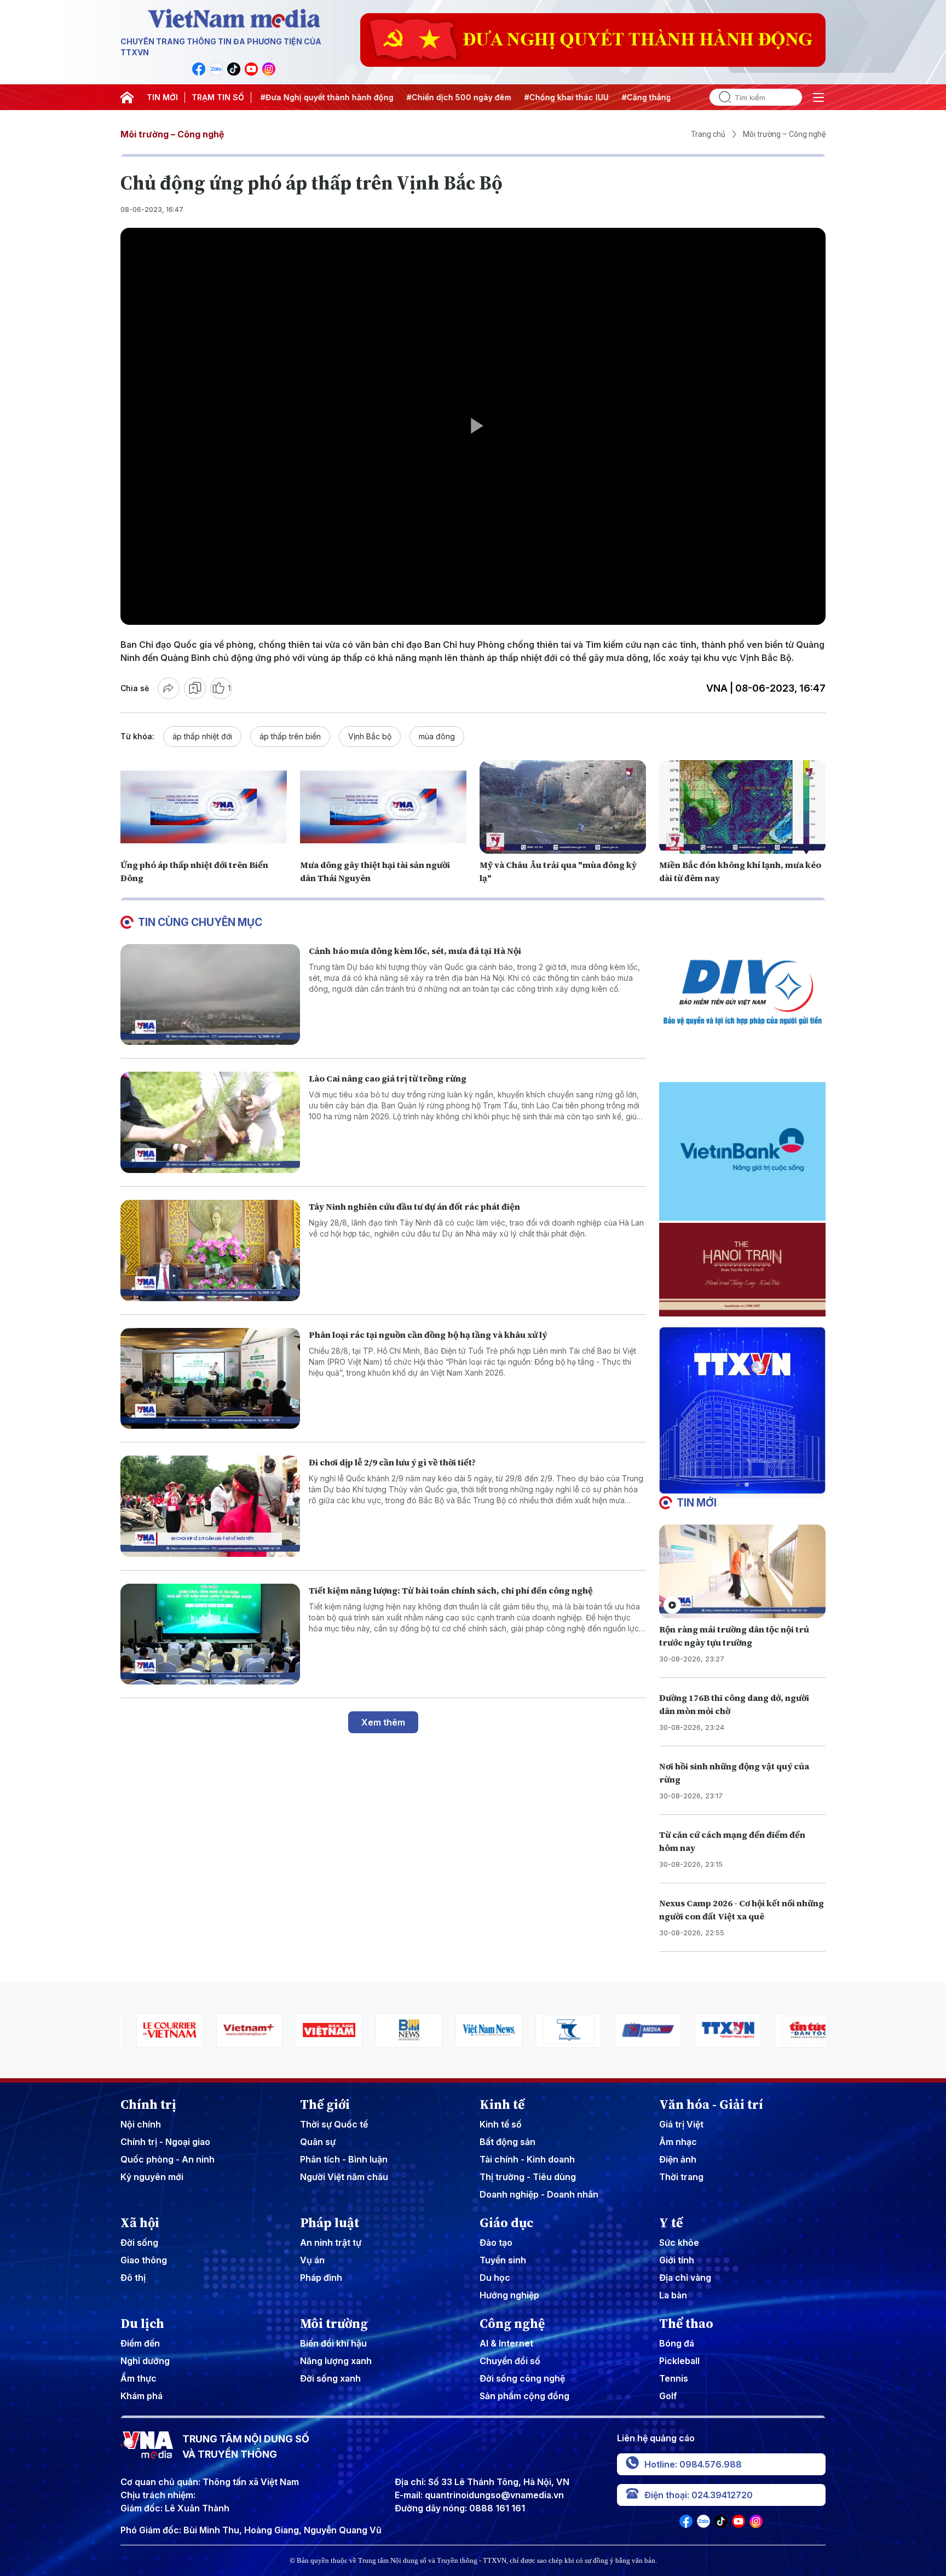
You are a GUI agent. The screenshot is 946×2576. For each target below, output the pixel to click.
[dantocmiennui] (473, 2030)
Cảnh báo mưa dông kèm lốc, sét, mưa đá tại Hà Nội (415, 951)
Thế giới (325, 2104)
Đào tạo (496, 2242)
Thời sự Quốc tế (334, 2124)
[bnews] (314, 2030)
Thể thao (686, 2324)
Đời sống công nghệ (522, 2378)
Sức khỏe (679, 2242)
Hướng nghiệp (509, 2295)
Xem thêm (383, 1722)
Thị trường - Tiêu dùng (528, 2177)
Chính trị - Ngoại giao (165, 2142)
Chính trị (148, 2104)
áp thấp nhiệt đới (202, 736)
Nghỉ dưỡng (145, 2361)
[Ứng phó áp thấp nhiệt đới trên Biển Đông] (204, 807)
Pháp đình (321, 2278)
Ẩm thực (139, 2378)
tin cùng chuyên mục (200, 922)
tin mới (697, 1503)
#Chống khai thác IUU (504, 97)
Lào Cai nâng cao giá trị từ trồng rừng (388, 1078)
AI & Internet (506, 2343)
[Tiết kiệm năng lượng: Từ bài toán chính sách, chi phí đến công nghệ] (210, 1634)
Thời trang (681, 2177)
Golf (668, 2396)
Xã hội (140, 2223)
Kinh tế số (501, 2124)
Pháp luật (330, 2223)
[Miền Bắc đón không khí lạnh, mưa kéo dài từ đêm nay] (742, 807)
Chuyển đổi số (510, 2361)
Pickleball (679, 2361)
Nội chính (141, 2124)
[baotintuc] (712, 2030)
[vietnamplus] (154, 2030)
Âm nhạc (678, 2142)
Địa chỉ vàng (685, 2278)
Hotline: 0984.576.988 (693, 2464)
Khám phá (142, 2396)
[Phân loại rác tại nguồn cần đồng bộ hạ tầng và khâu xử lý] (210, 1379)
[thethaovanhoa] (792, 2030)
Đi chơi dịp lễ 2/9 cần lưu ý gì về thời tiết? (392, 1462)
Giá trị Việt (681, 2124)
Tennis (674, 2378)
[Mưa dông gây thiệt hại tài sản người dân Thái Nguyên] (383, 807)
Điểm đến (140, 2343)
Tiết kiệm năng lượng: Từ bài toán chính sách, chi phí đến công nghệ (451, 1590)
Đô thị (133, 2278)
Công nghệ (512, 2324)
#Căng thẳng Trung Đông (608, 97)
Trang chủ (708, 134)
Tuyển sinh (503, 2260)
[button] (738, 1485)
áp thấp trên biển (290, 736)
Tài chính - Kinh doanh (527, 2159)
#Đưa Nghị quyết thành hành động (265, 97)
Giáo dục (507, 2223)
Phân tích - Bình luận (344, 2159)
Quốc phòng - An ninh (168, 2159)
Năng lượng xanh (336, 2361)
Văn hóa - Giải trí (711, 2104)
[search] (720, 97)
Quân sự (318, 2142)
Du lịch (142, 2324)
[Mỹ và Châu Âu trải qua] (563, 807)
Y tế (671, 2223)
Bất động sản (507, 2142)
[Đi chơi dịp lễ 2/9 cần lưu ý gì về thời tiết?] (210, 1506)
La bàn (673, 2295)
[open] (818, 97)
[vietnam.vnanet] (234, 2030)
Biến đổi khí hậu (333, 2343)
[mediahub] (553, 2030)
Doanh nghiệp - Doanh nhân (539, 2194)
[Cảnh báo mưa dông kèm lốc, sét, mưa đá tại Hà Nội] (210, 995)
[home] (127, 97)
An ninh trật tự (331, 2242)
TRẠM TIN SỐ (218, 97)
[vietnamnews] (393, 2030)
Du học (495, 2278)
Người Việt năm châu (344, 2177)
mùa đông (437, 736)
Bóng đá (677, 2343)
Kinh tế (502, 2104)
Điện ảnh (678, 2159)
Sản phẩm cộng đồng (524, 2396)
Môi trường (334, 2324)
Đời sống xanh (330, 2378)
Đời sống (139, 2242)
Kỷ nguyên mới (152, 2177)
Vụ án (312, 2260)
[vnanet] (633, 2030)
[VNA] (199, 69)
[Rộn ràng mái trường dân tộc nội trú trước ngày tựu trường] (742, 1571)
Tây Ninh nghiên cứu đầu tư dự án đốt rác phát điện (414, 1206)
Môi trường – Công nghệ (172, 134)
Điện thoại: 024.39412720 (699, 2495)
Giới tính (677, 2260)
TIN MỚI (162, 97)
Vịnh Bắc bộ (370, 736)
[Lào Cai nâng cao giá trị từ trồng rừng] (210, 1122)
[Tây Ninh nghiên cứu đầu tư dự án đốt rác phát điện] (210, 1250)
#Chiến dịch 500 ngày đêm (397, 97)
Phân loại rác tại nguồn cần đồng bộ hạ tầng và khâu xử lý (428, 1335)
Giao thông (144, 2260)
